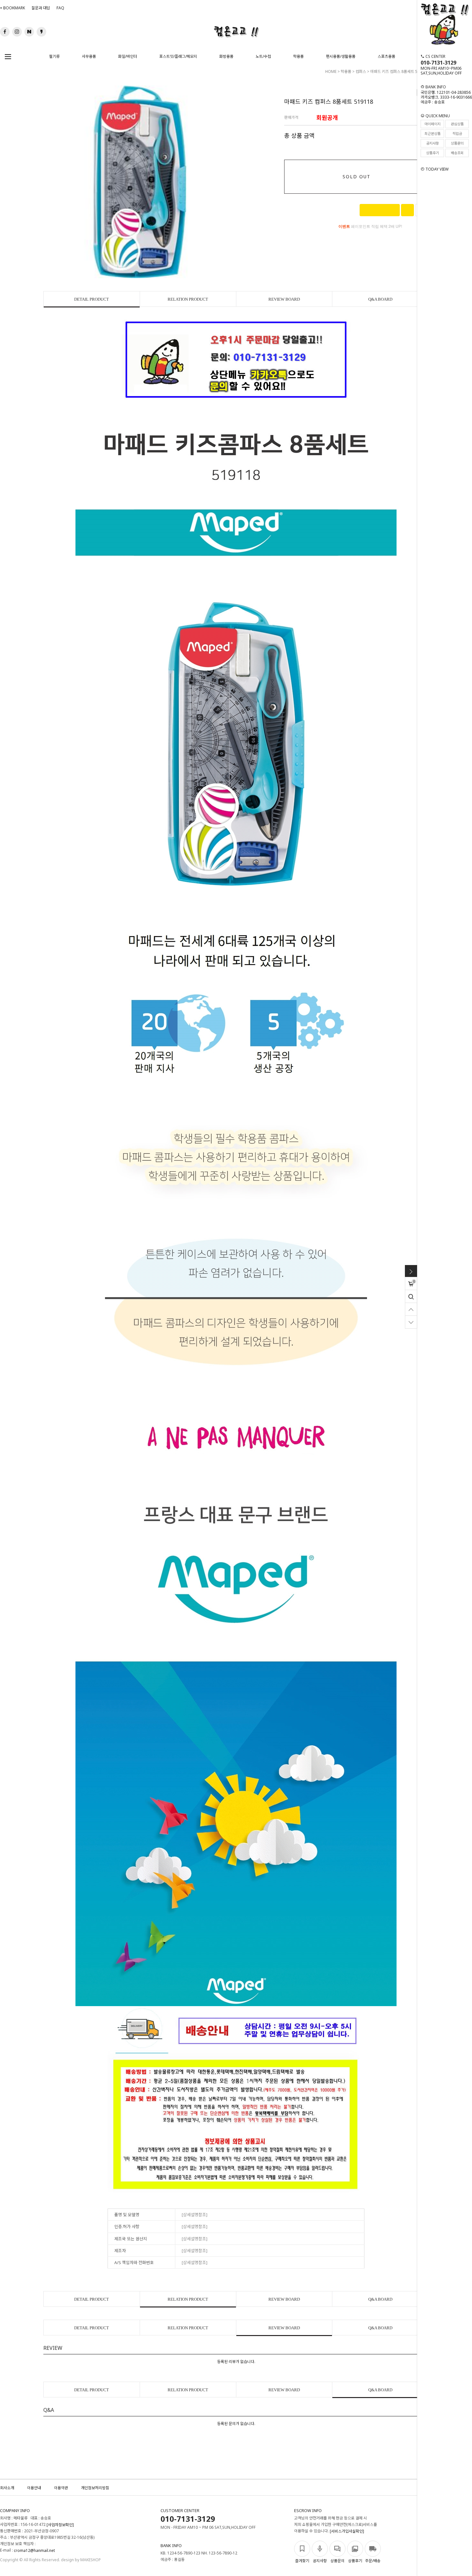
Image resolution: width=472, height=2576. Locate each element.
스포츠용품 (386, 56)
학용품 (298, 56)
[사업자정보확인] (60, 2525)
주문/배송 (373, 2561)
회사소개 (7, 2488)
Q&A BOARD (380, 299)
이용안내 (34, 2488)
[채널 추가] (407, 210)
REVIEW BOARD (284, 299)
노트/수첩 (263, 56)
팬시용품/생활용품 (341, 56)
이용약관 (61, 2488)
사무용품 (89, 56)
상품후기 (433, 153)
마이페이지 (433, 124)
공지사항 (433, 143)
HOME (331, 71)
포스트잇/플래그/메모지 (178, 56)
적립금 (457, 133)
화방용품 (226, 56)
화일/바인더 (128, 56)
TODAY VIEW (437, 169)
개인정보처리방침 (95, 2488)
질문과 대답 (41, 8)
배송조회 (457, 153)
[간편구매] (380, 210)
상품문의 (457, 143)
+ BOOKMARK (13, 8)
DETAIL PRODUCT (92, 299)
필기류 (54, 56)
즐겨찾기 (302, 2561)
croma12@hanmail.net (34, 2551)
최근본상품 (433, 133)
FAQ (60, 8)
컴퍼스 (361, 71)
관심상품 (457, 124)
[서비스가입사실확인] (347, 2532)
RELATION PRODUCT (188, 299)
